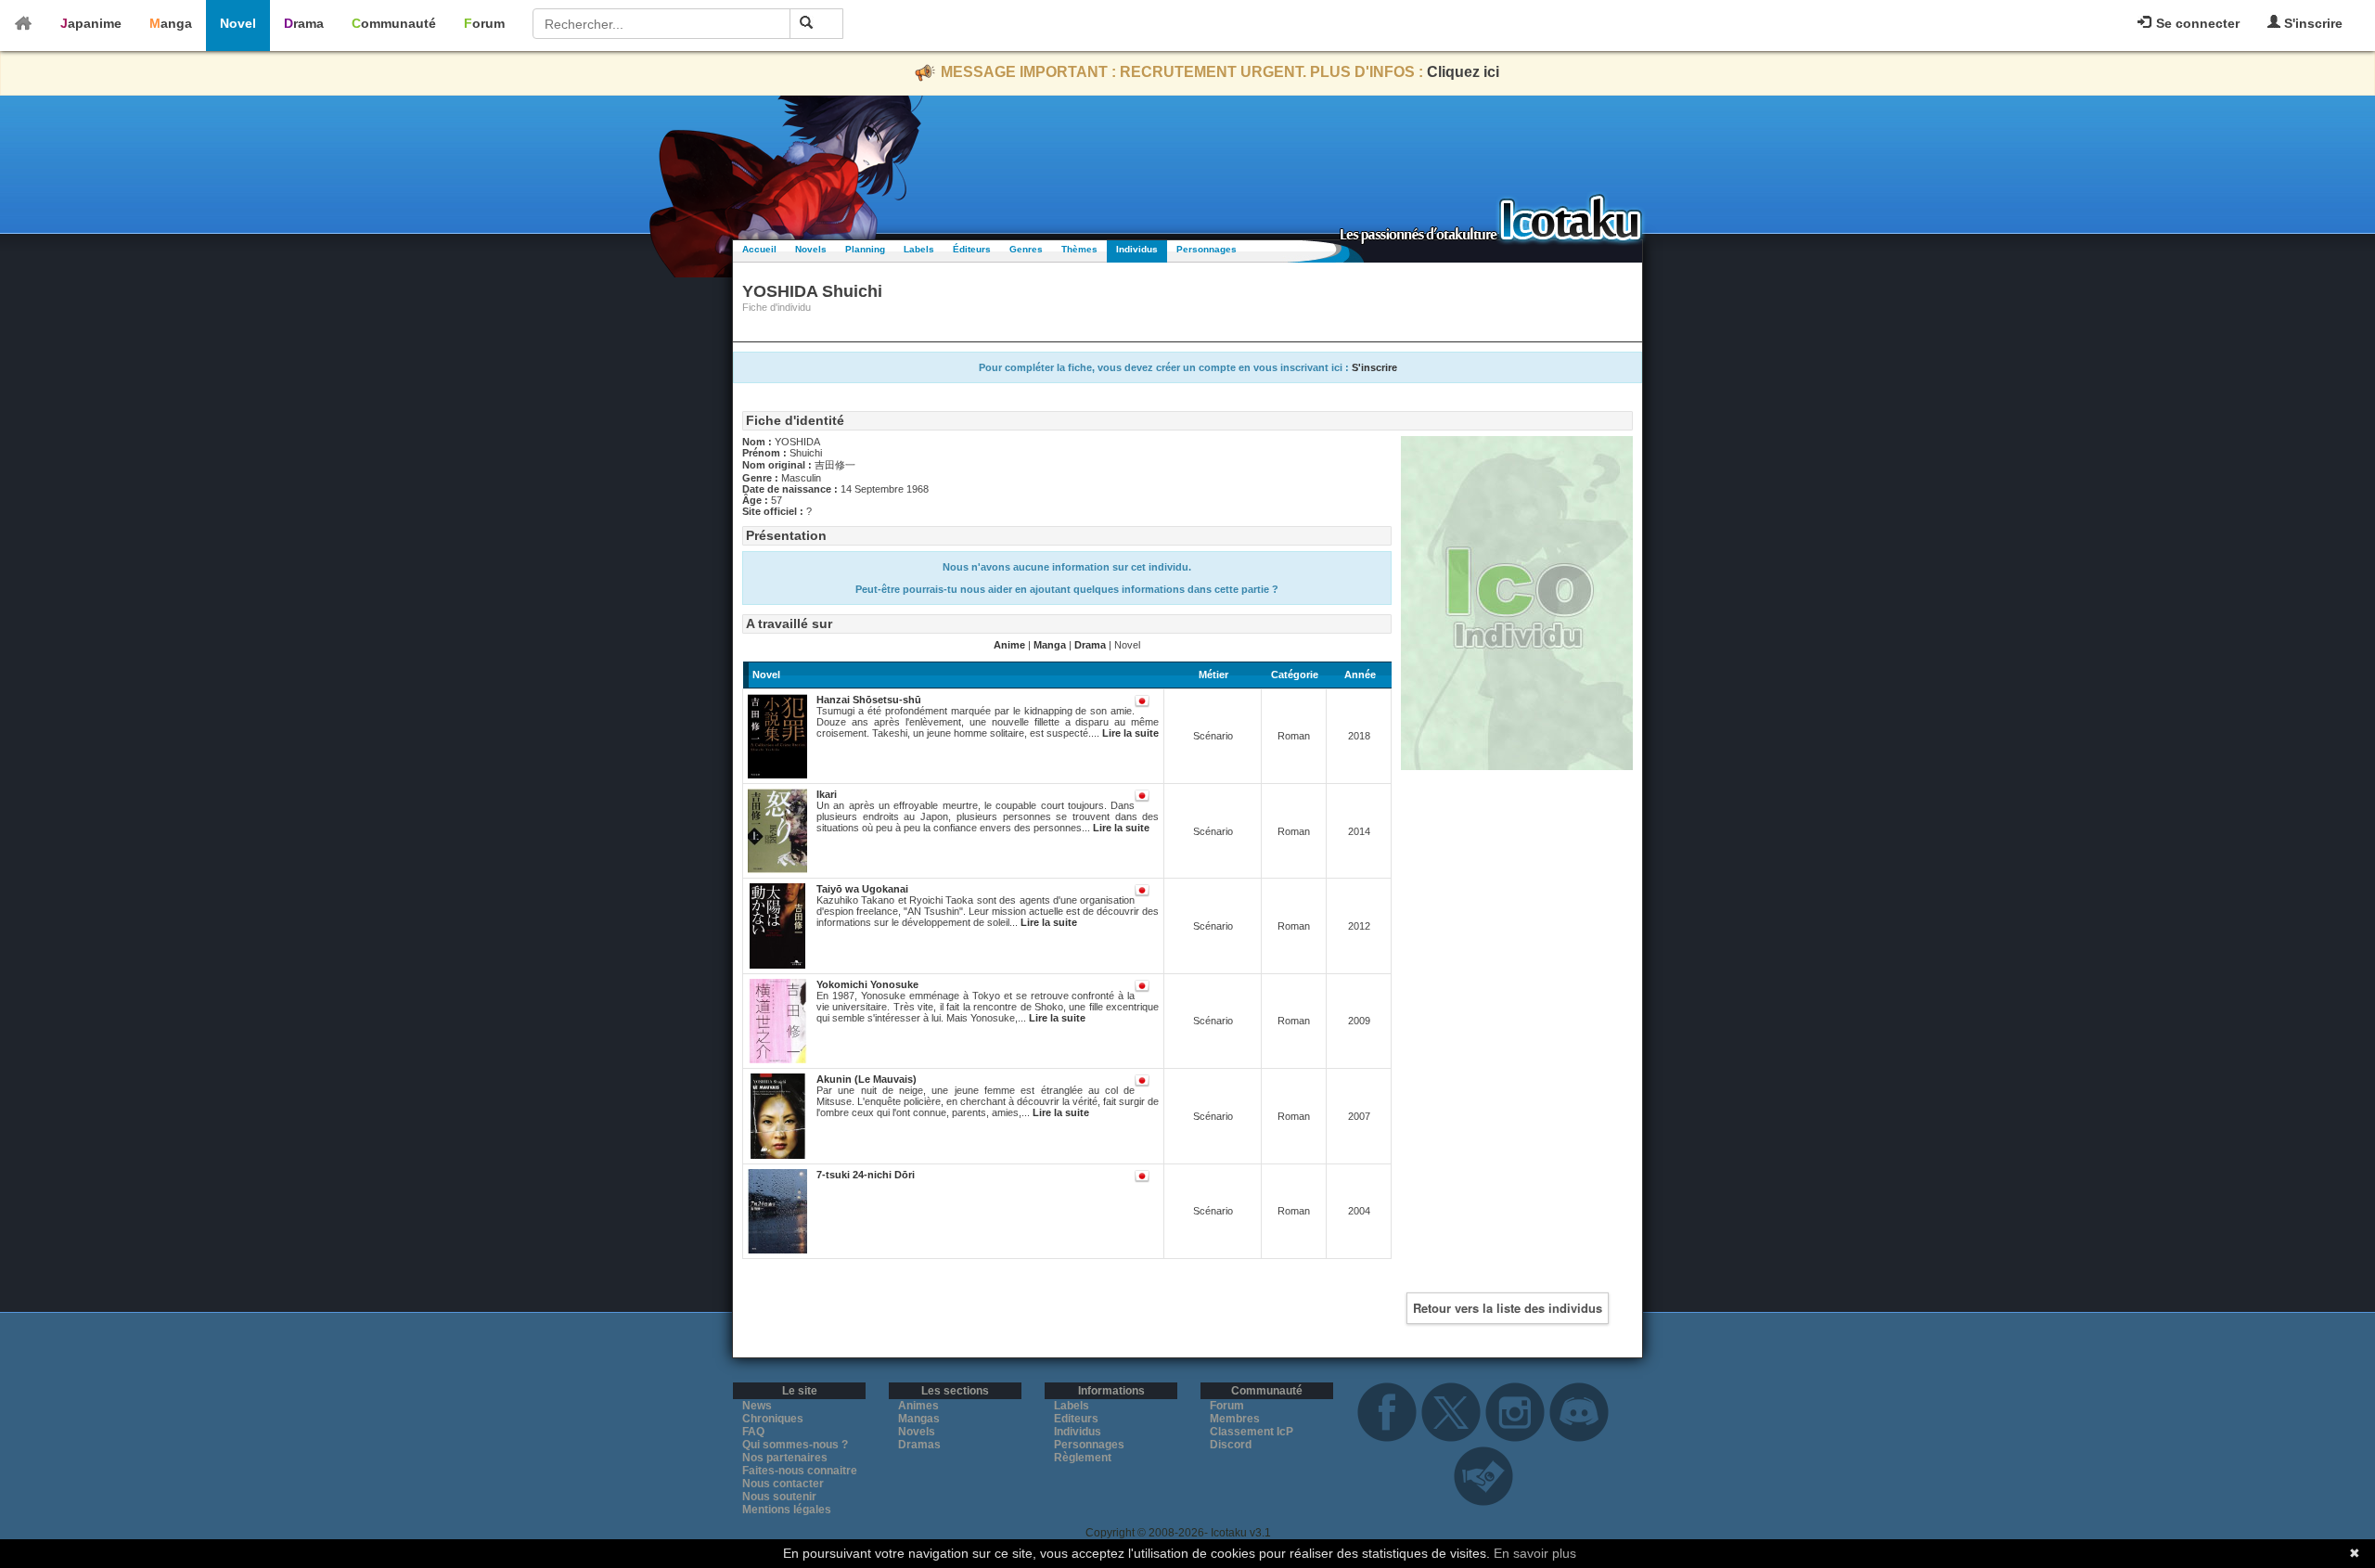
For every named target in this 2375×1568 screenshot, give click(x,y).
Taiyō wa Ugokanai (862, 889)
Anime (1009, 645)
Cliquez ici (1463, 72)
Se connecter (2196, 23)
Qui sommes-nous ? (795, 1445)
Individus (1137, 249)
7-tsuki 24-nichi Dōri (866, 1175)
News (757, 1406)
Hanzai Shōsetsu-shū (869, 700)
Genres (1026, 249)
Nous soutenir (779, 1497)
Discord (1231, 1445)
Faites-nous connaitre (800, 1471)
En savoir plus (1535, 1553)
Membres (1235, 1419)
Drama (304, 23)
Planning (865, 249)
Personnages (1207, 249)
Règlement (1083, 1458)
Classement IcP (1252, 1432)
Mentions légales (787, 1510)
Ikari (827, 794)
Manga (171, 23)
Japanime (91, 23)
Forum (484, 23)
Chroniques (773, 1419)
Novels (811, 249)
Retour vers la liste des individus (1508, 1308)
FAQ (753, 1432)
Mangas (919, 1419)
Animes (918, 1406)
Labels (919, 249)
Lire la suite (1130, 733)
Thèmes (1079, 249)
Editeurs (1076, 1419)
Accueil (759, 249)
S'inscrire (2311, 23)
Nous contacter (783, 1484)
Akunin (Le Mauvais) (867, 1079)
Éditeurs (972, 249)
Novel (238, 23)
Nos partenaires (785, 1458)
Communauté (394, 23)
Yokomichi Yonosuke (867, 984)
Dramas (919, 1445)
